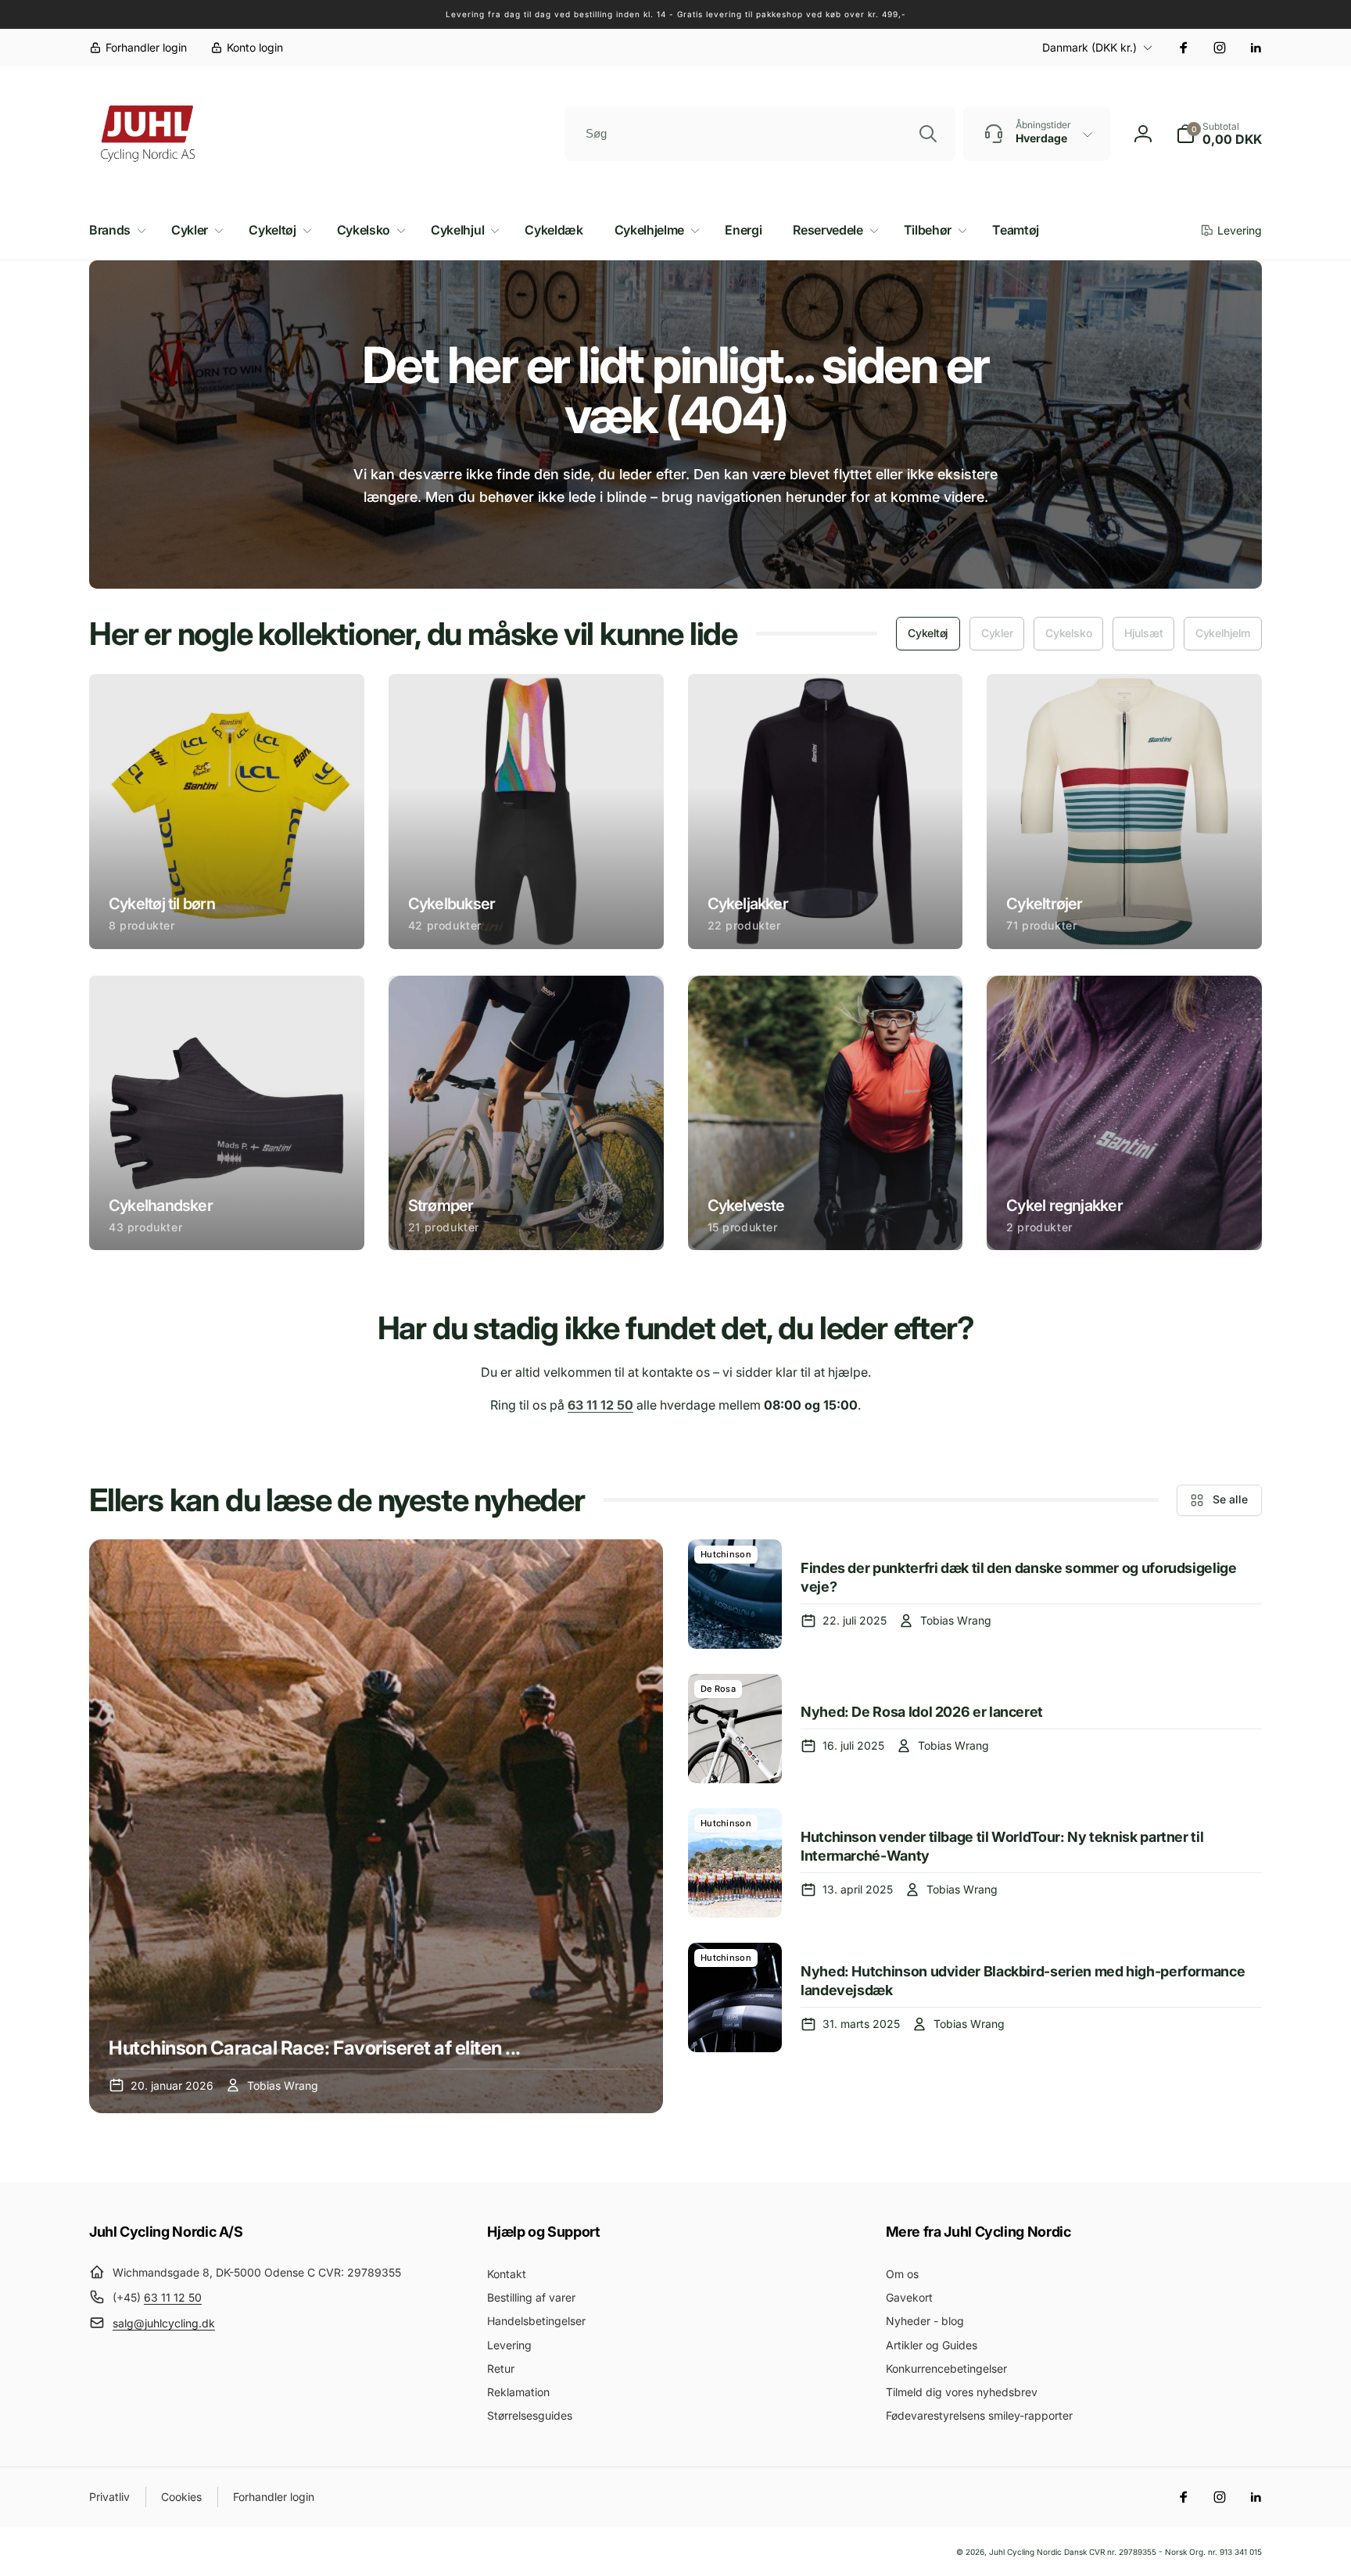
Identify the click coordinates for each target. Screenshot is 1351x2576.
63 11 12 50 (173, 2297)
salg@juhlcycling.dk (164, 2323)
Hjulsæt (1143, 633)
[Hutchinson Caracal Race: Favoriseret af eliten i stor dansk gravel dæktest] (376, 1826)
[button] (1219, 134)
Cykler (997, 633)
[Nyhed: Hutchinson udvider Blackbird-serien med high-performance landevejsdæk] (735, 1997)
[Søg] (928, 134)
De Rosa (718, 1689)
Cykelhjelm (1223, 633)
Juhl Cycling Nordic (1025, 2552)
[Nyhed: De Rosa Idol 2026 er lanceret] (735, 1729)
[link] (138, 48)
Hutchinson (726, 1554)
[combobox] (760, 134)
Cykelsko (1068, 633)
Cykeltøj (928, 633)
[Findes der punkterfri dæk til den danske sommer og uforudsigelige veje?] (735, 1594)
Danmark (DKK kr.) (1089, 47)
